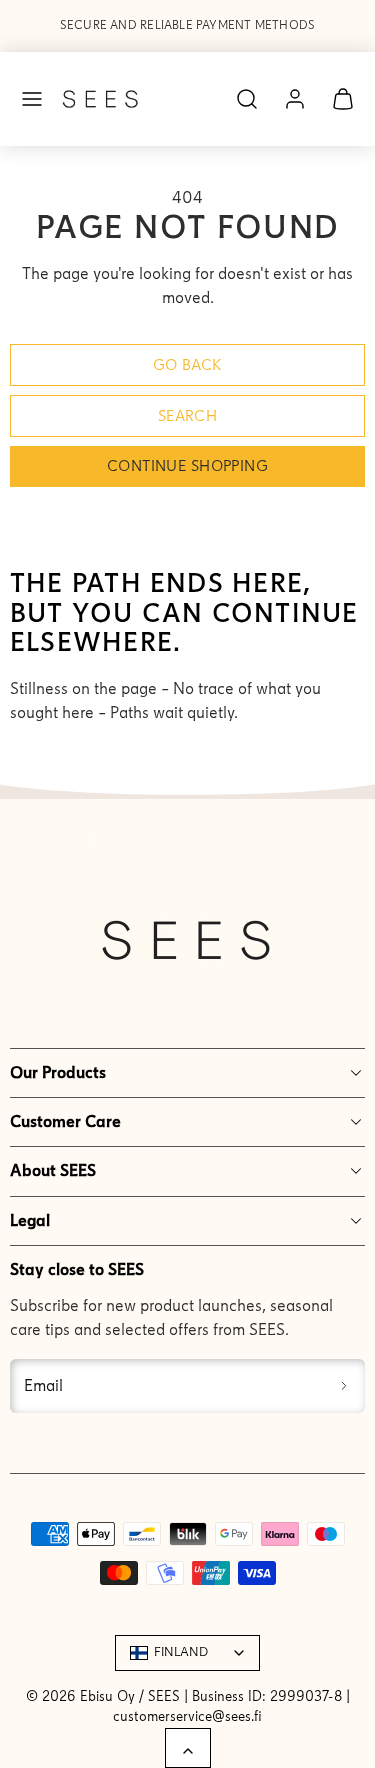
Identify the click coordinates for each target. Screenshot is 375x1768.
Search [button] (188, 416)
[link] (295, 99)
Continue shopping (187, 466)
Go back (188, 365)
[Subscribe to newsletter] (344, 1386)
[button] (32, 99)
